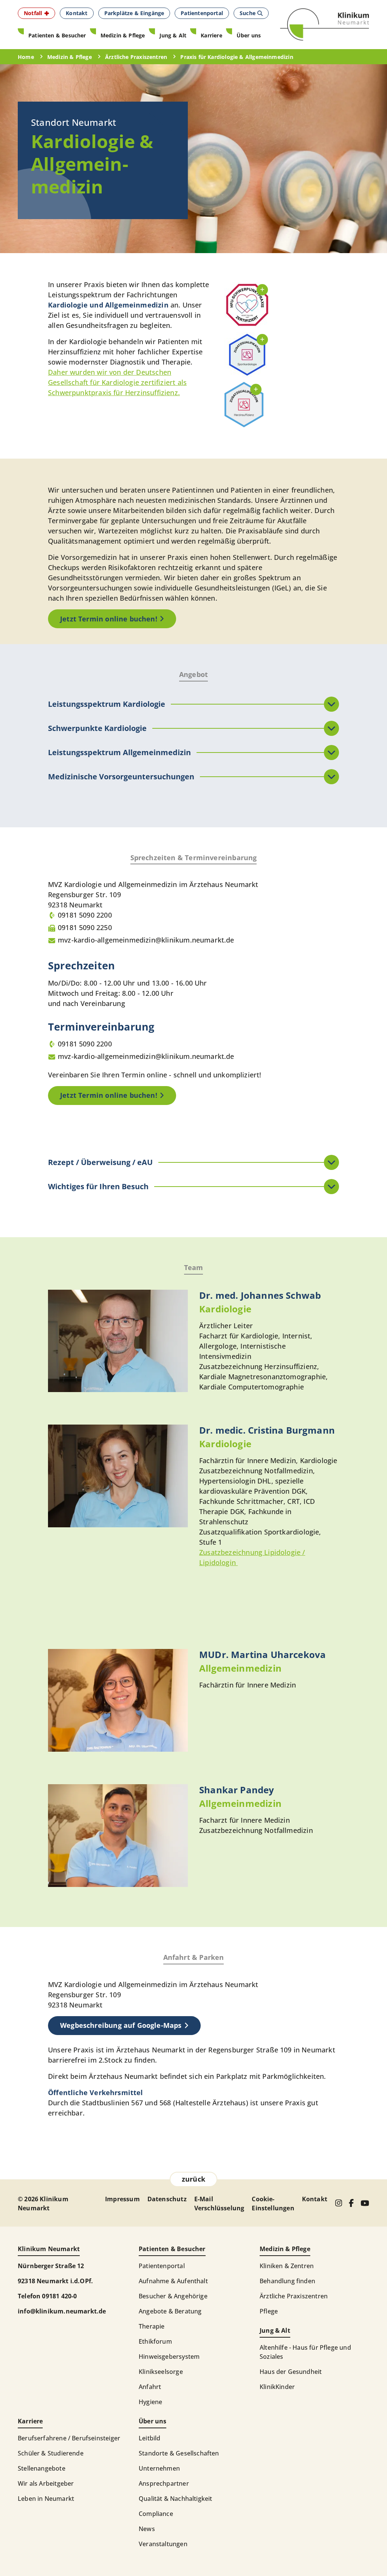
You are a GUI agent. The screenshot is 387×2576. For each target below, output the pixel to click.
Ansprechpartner (164, 2483)
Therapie (152, 2326)
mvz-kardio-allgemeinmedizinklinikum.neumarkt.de (146, 940)
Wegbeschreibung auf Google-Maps (121, 2025)
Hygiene (150, 2402)
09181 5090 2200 (85, 915)
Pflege (269, 2311)
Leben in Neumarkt (46, 2499)
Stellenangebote (42, 2468)
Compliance (156, 2514)
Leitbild (149, 2438)
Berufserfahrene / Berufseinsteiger (69, 2438)
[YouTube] (365, 2203)
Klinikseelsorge (161, 2372)
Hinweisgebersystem (169, 2357)
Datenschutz (167, 2199)
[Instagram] (338, 2203)
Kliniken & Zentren (287, 2266)
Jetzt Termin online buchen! (109, 619)
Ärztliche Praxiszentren (294, 2296)
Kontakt (315, 2199)
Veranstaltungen (163, 2544)
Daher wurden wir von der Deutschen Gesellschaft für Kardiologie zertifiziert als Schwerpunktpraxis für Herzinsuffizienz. (117, 382)
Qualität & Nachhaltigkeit (176, 2499)
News (147, 2529)
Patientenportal (162, 2266)
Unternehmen (159, 2468)
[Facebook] (351, 2203)
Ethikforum (155, 2341)
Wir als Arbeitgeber (46, 2483)
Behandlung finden (287, 2281)
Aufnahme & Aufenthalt (173, 2281)
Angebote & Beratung (170, 2311)
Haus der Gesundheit (291, 2372)
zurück (193, 2179)
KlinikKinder (277, 2387)
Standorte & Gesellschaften (179, 2453)
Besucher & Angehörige (173, 2296)
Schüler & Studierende (51, 2453)
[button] (36, 13)
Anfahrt (150, 2387)
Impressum (122, 2199)
